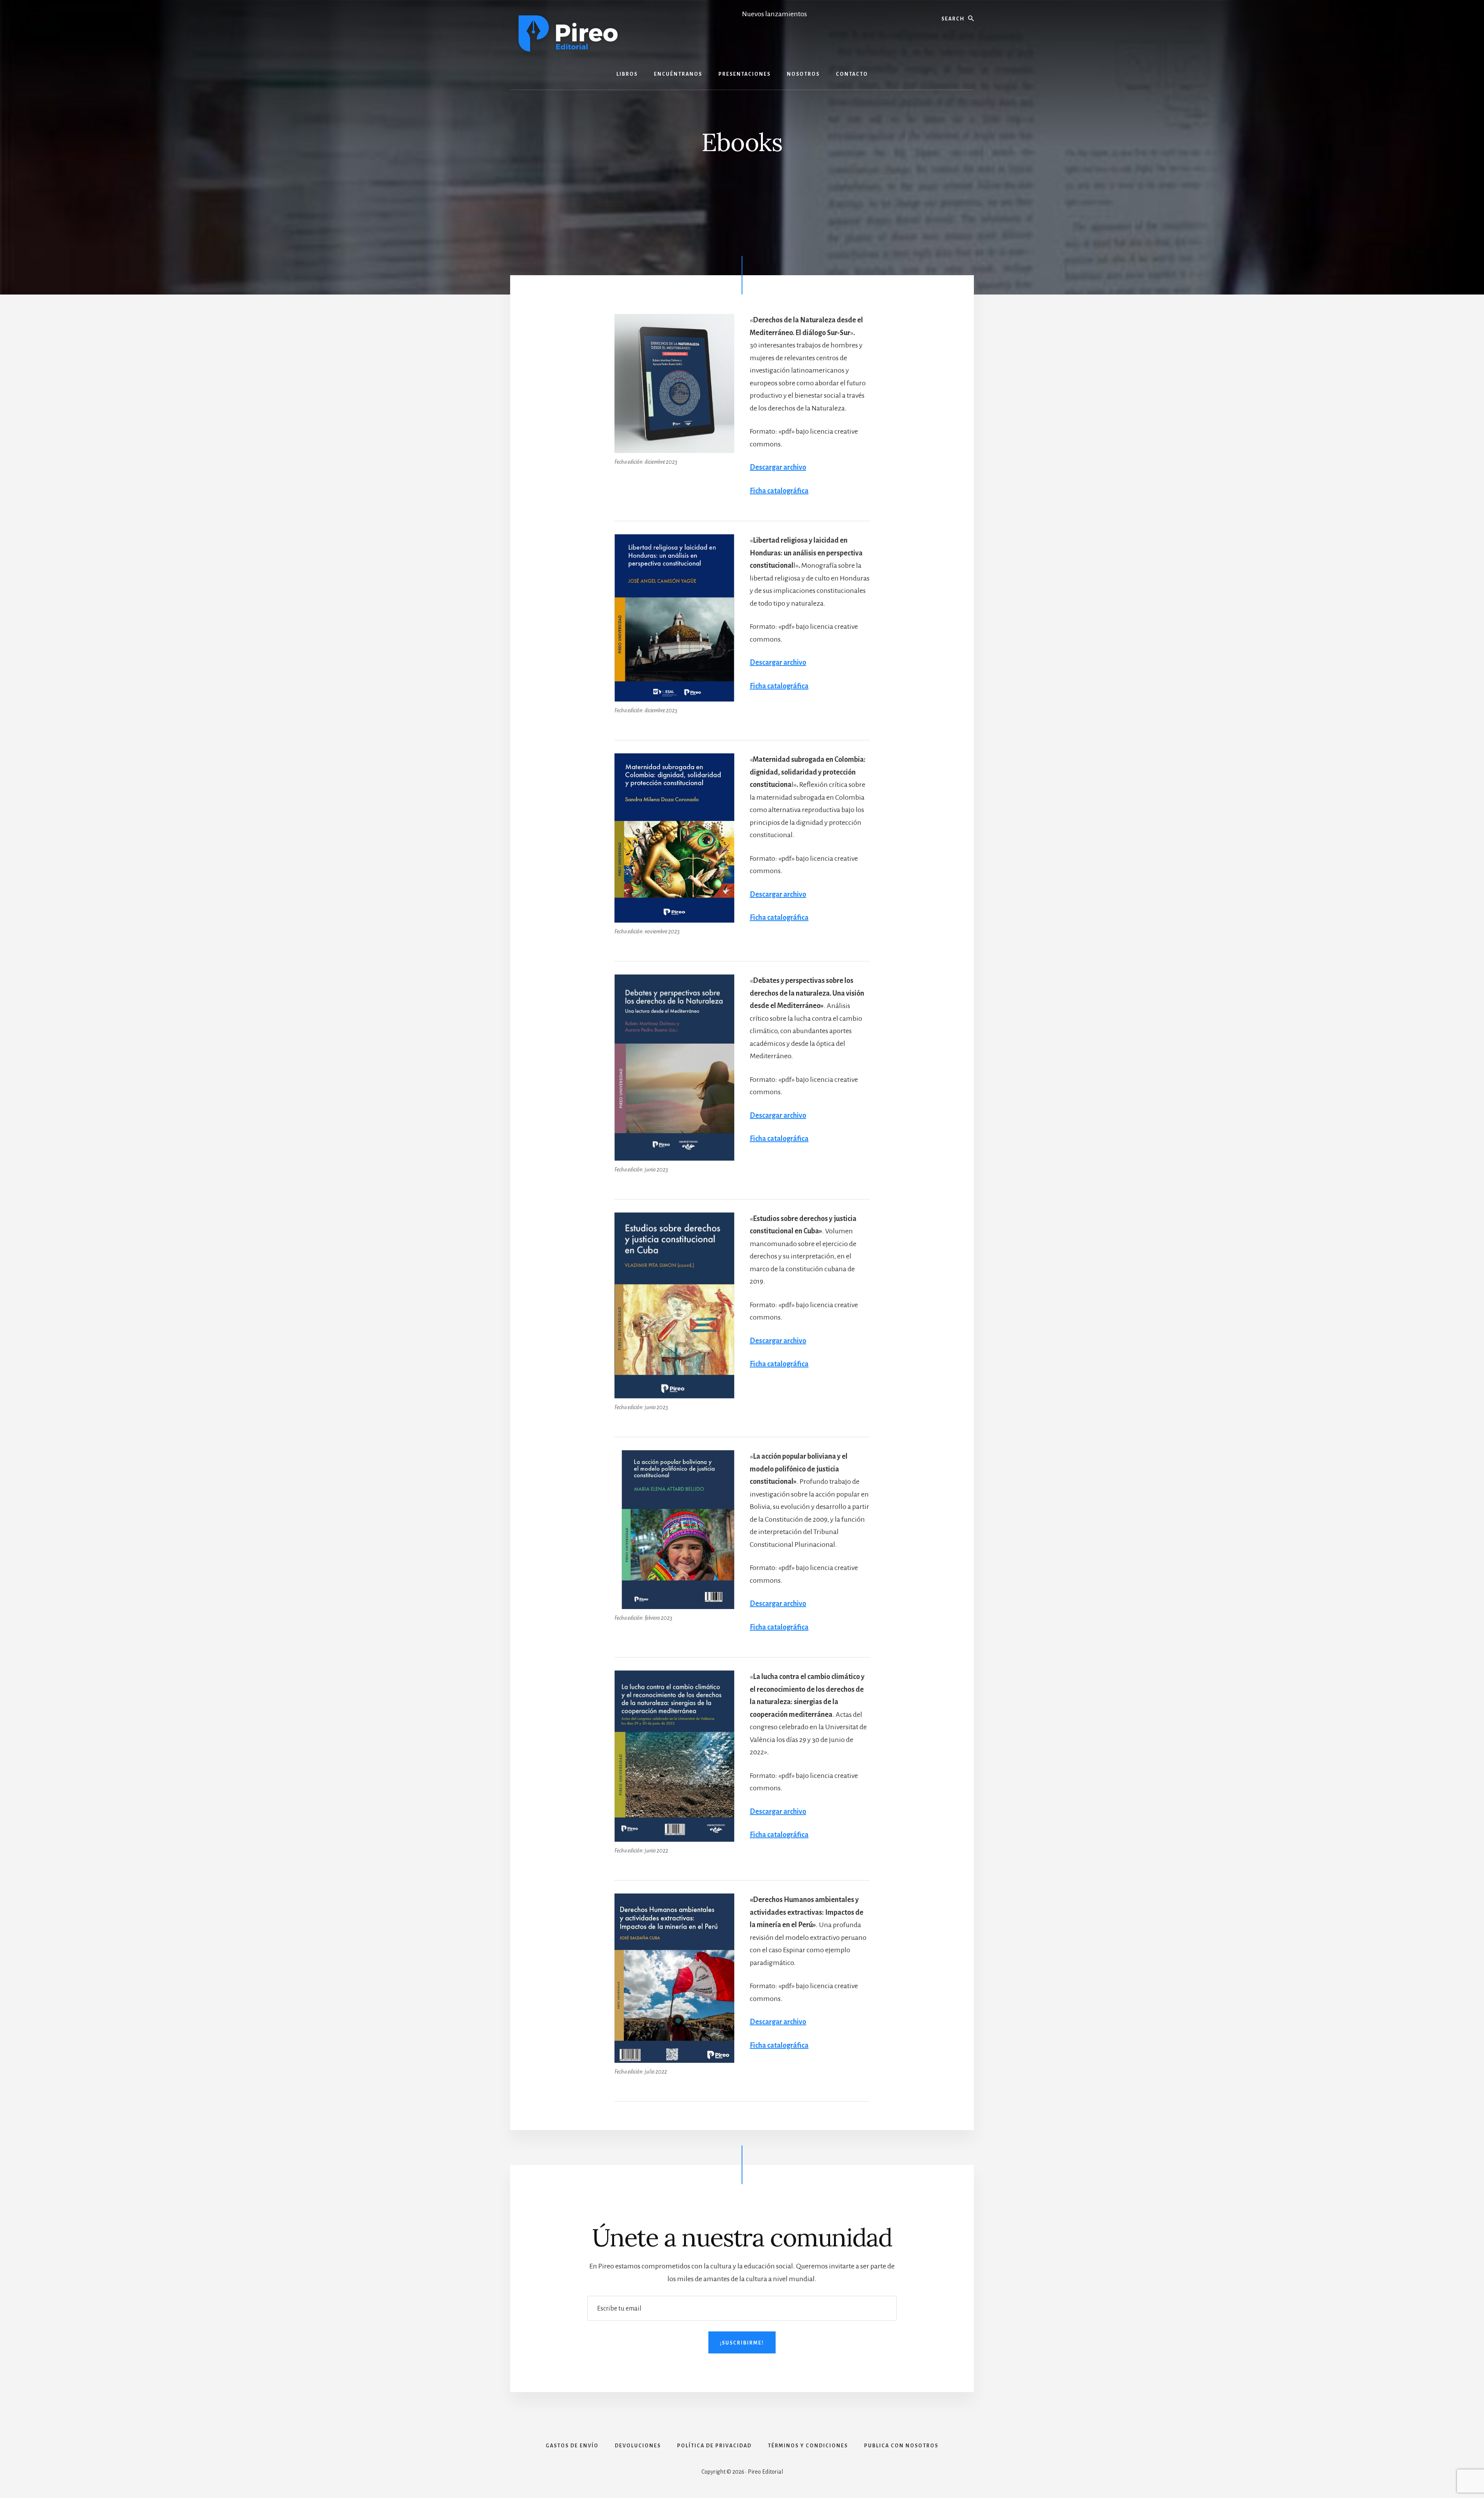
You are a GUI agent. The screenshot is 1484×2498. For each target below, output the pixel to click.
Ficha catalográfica (779, 491)
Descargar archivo (778, 467)
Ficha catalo (768, 1835)
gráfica (797, 1835)
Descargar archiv (776, 2022)
